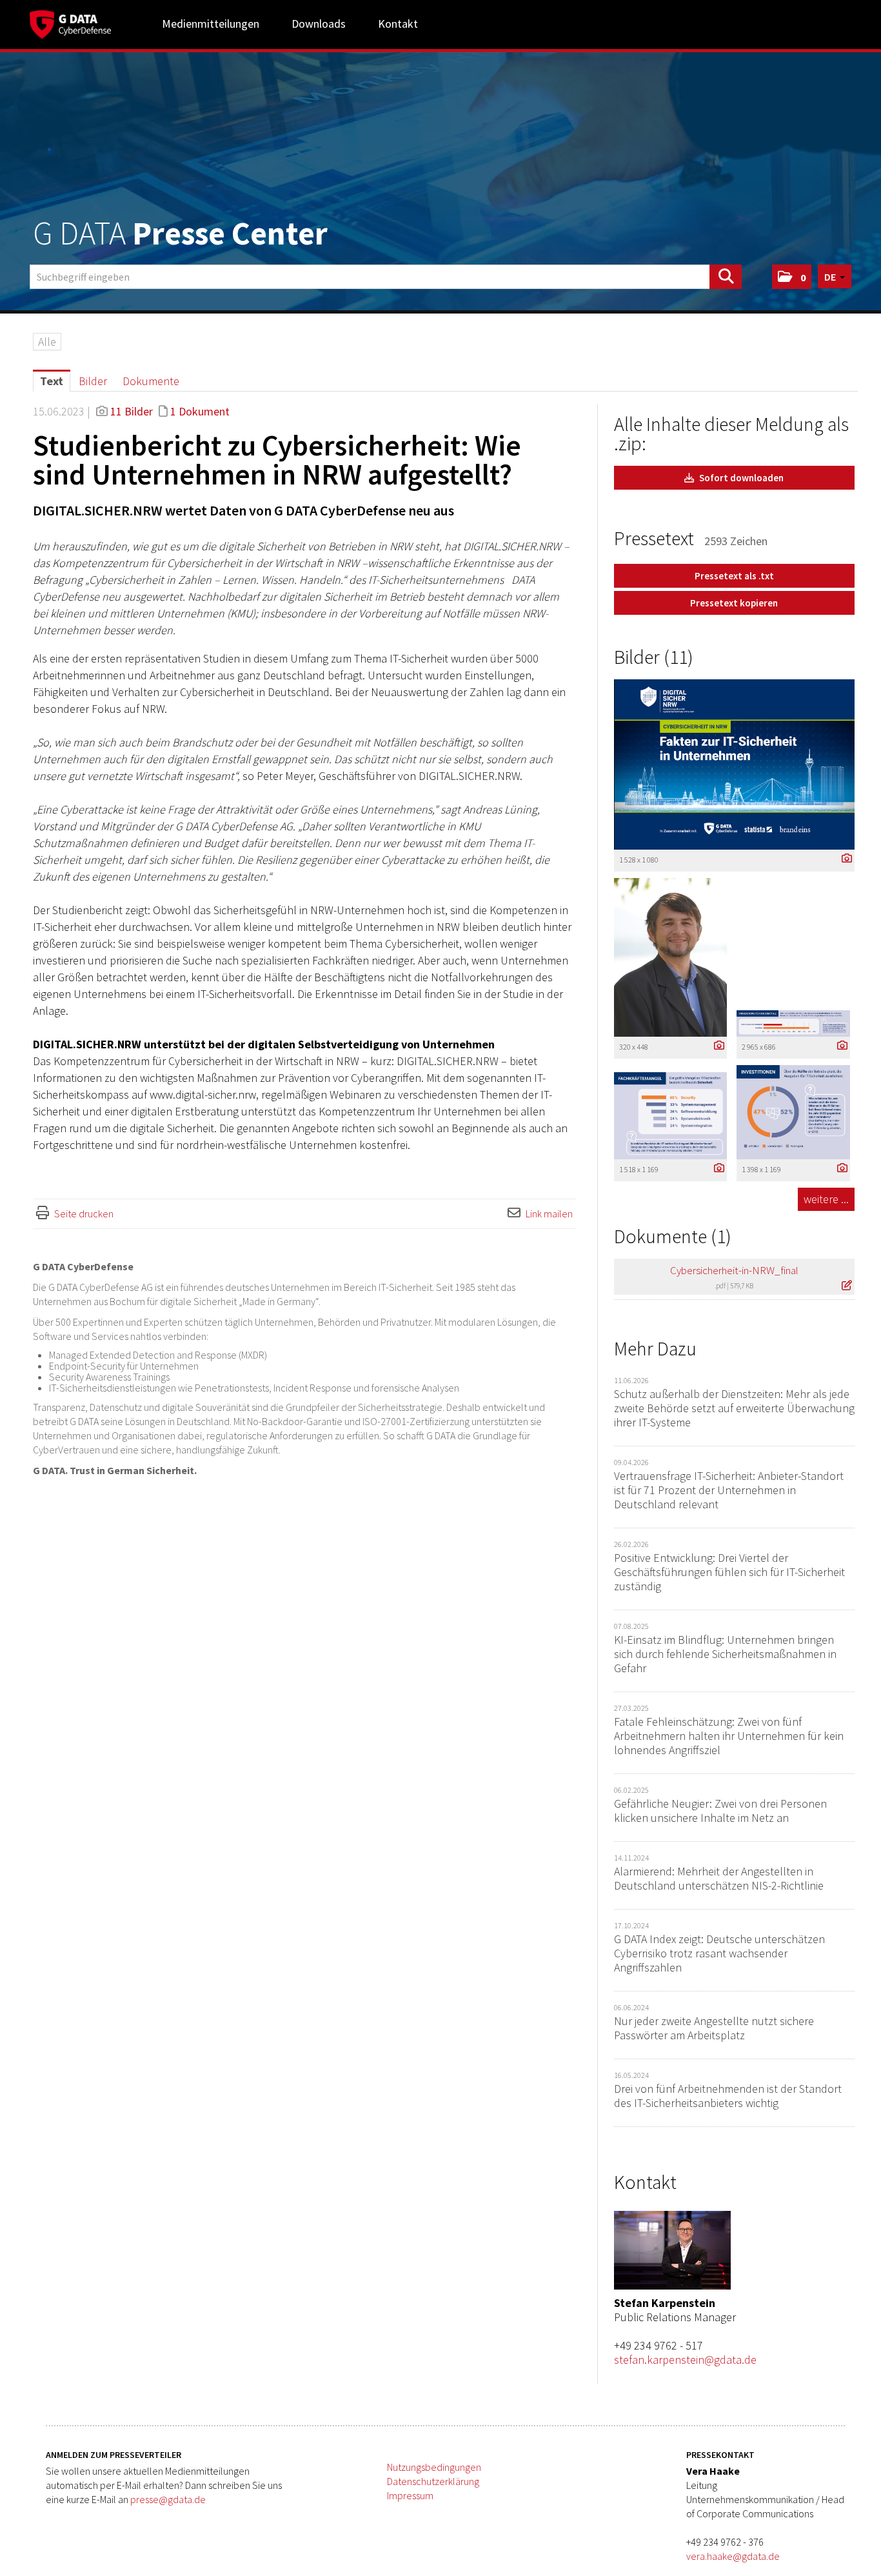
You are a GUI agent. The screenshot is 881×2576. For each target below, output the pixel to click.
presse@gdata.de (168, 2499)
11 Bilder (132, 411)
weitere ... (826, 1199)
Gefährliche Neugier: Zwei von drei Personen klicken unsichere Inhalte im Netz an (720, 1811)
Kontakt (398, 24)
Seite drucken (84, 1213)
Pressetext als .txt (734, 576)
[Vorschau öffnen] (734, 764)
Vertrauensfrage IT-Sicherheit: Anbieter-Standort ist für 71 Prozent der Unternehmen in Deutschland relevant (729, 1490)
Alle (47, 342)
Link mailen (549, 1213)
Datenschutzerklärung (433, 2481)
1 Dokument (200, 411)
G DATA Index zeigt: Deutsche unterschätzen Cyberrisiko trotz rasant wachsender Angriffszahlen (719, 1953)
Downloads (319, 24)
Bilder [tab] (93, 381)
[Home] (70, 23)
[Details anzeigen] (844, 859)
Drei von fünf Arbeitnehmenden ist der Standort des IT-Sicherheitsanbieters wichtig (728, 2096)
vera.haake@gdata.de (733, 2556)
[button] (792, 277)
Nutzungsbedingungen (434, 2467)
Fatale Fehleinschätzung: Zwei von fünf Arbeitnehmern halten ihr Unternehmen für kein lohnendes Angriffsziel (729, 1736)
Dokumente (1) (673, 1236)
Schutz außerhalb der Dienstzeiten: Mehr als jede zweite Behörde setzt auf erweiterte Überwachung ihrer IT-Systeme (734, 1408)
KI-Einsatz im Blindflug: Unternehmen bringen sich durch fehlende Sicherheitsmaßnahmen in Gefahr (725, 1654)
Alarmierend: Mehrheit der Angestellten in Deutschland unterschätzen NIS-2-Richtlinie (719, 1878)
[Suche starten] (726, 277)
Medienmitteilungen (211, 24)
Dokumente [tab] (151, 381)
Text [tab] (52, 381)
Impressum (410, 2495)
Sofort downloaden (740, 478)
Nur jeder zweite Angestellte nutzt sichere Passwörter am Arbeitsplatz (714, 2028)
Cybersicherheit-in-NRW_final (734, 1270)
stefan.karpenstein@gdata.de (685, 2360)
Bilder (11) (654, 657)
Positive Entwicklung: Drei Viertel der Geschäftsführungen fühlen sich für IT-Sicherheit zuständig (729, 1572)
